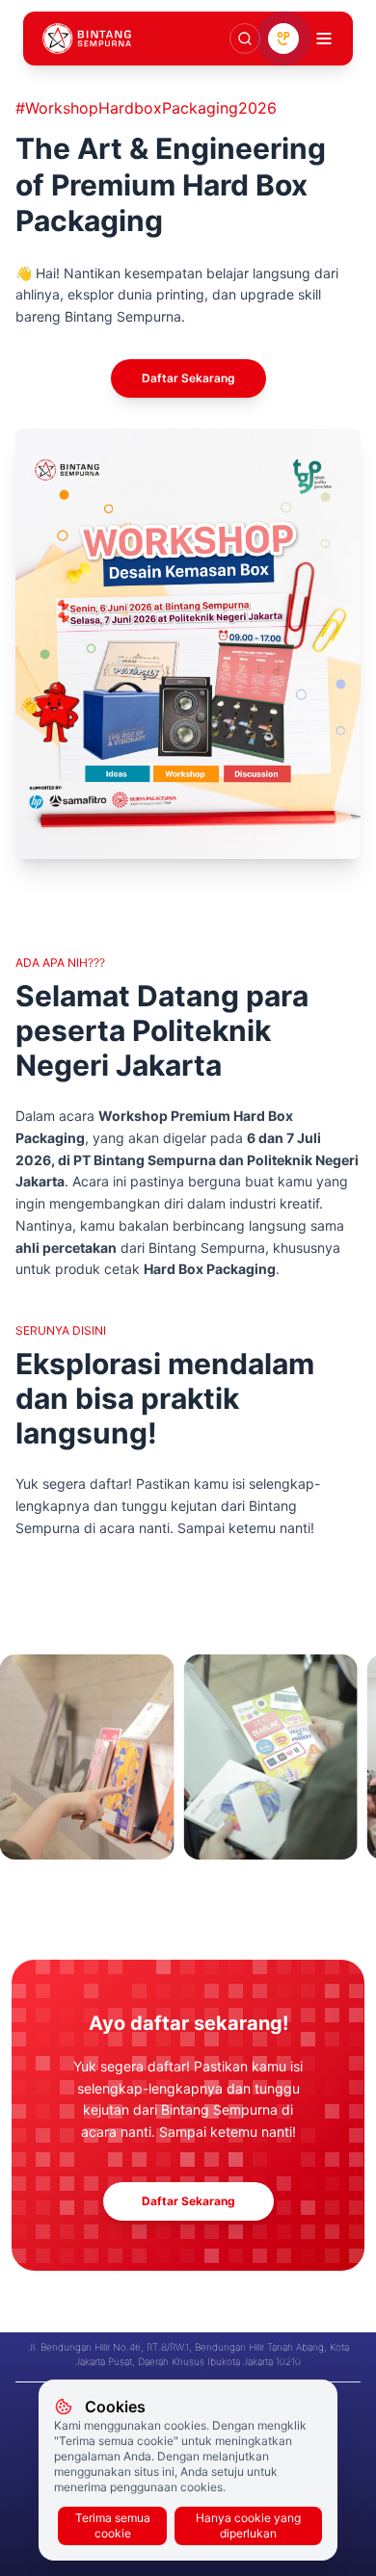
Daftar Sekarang (188, 378)
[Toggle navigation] (324, 39)
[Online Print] (283, 39)
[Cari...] (245, 39)
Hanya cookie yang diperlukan (248, 2525)
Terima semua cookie (113, 2525)
